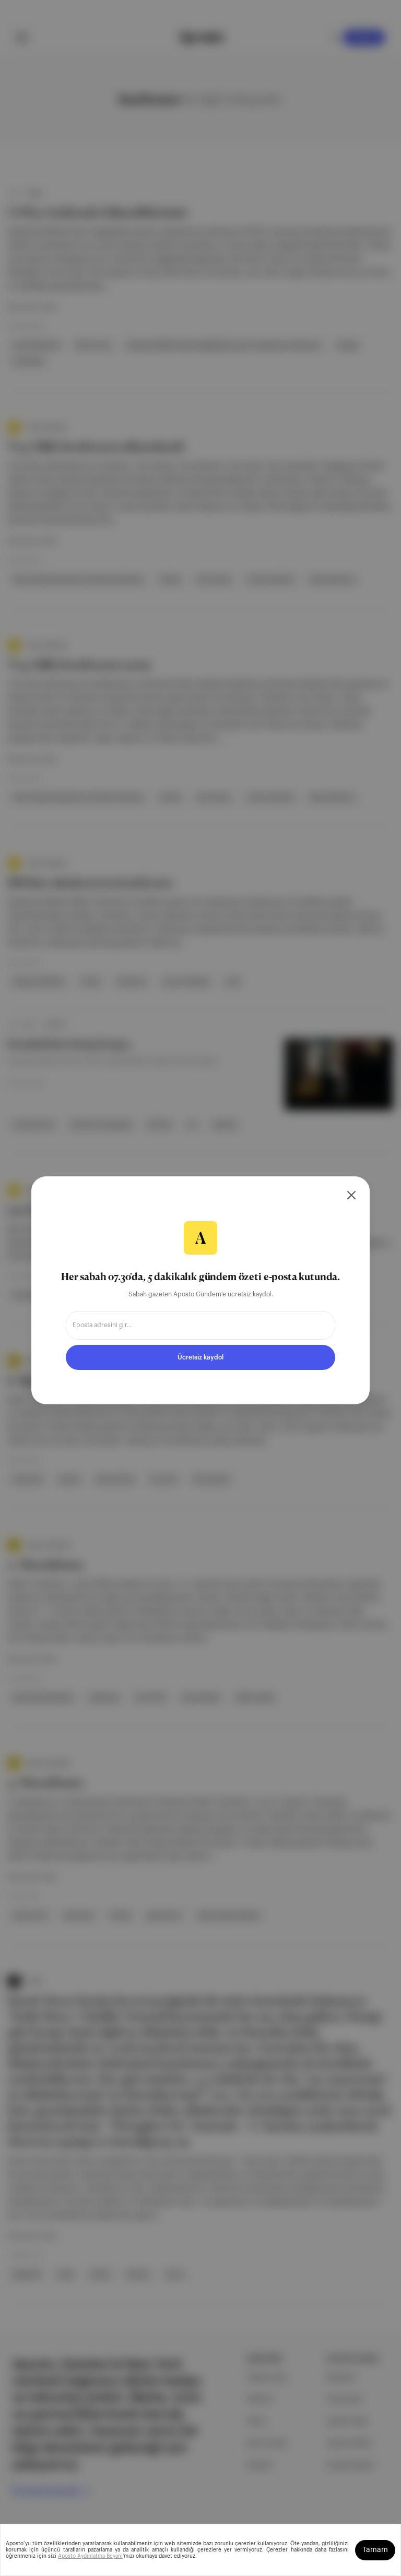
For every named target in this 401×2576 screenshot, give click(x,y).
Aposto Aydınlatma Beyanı (90, 2556)
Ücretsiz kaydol (200, 1357)
